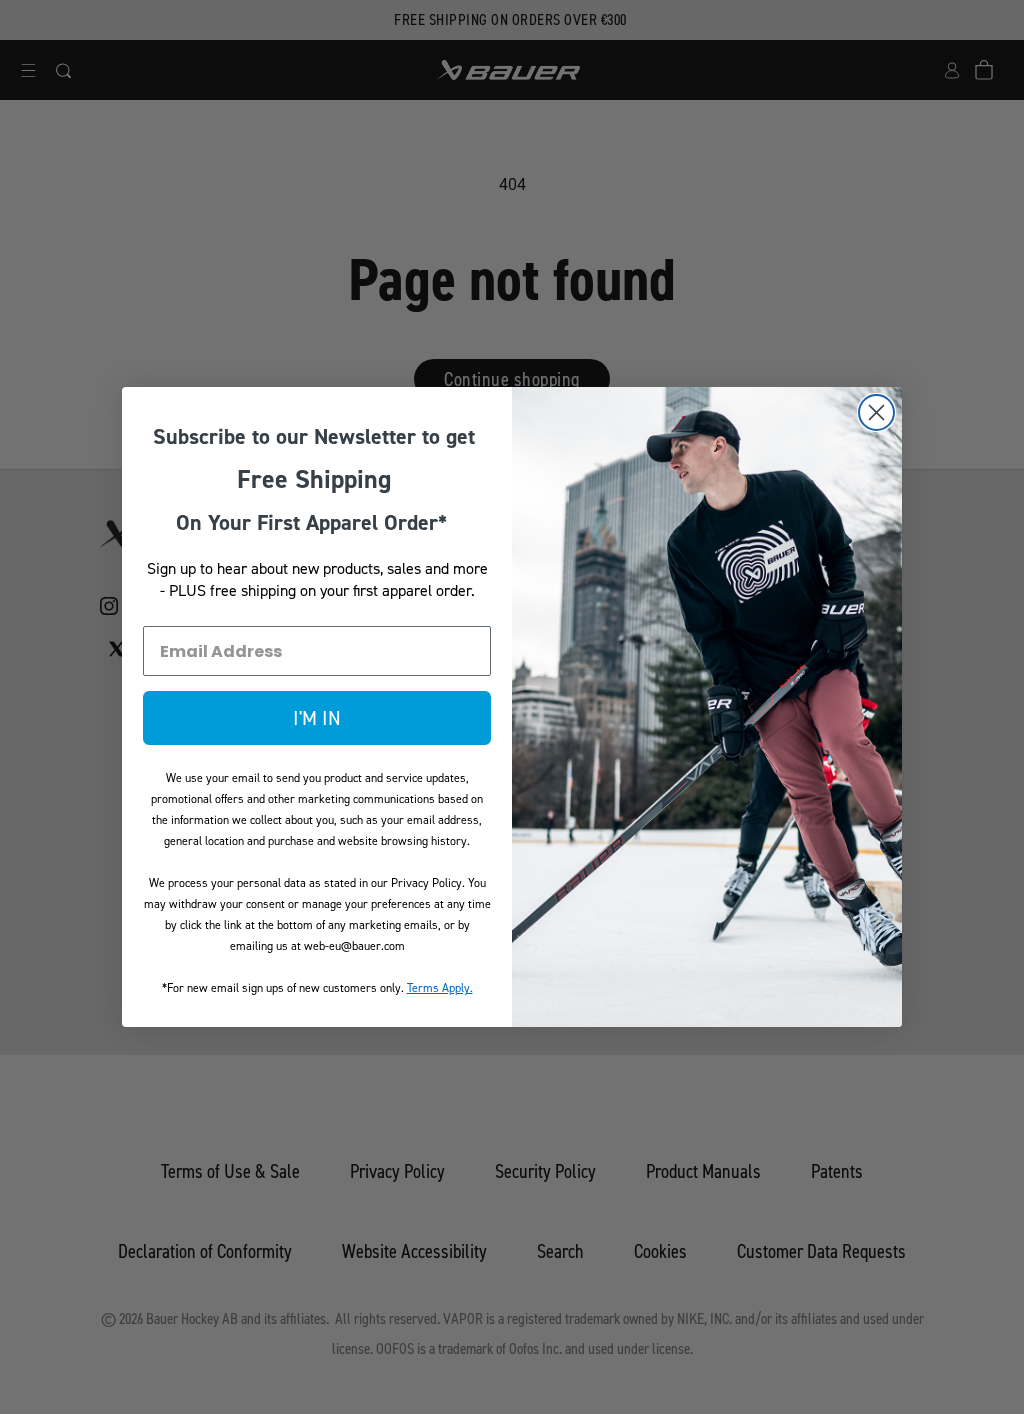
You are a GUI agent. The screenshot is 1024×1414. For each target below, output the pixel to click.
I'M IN (317, 718)
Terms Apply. (440, 988)
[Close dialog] (876, 412)
